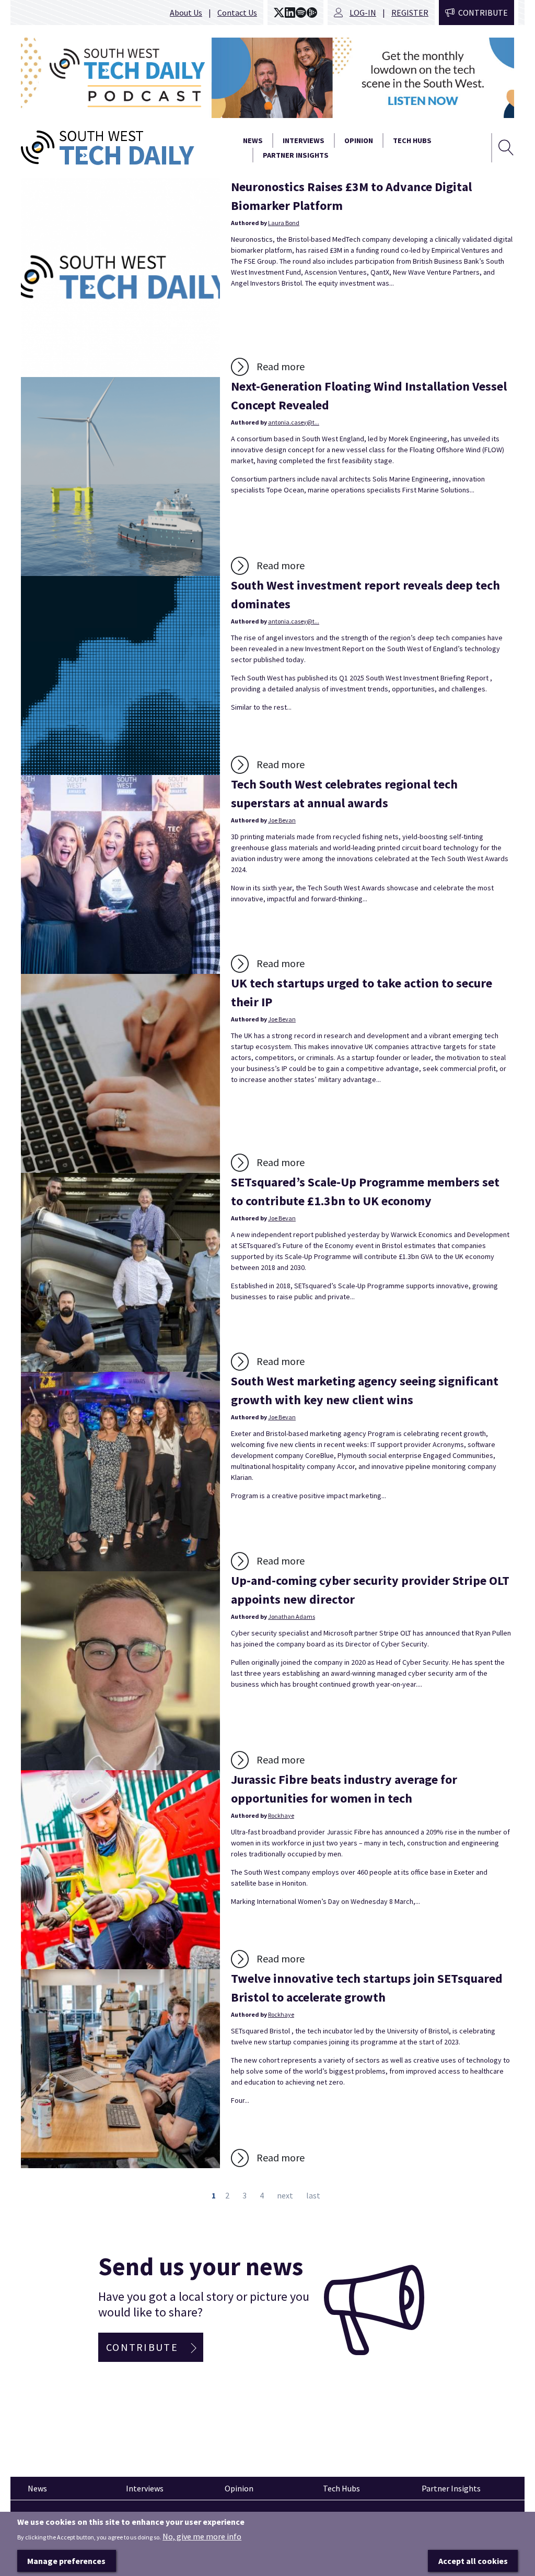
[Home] (121, 148)
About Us (186, 13)
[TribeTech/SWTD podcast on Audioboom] (312, 13)
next (285, 2195)
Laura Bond (284, 223)
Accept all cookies (473, 2561)
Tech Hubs (412, 140)
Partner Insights (296, 155)
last (313, 2195)
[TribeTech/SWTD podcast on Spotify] (301, 13)
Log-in (363, 13)
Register (410, 13)
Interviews (304, 140)
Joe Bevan (282, 820)
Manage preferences (66, 2561)
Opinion (359, 140)
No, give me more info (202, 2536)
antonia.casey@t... (294, 422)
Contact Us (237, 13)
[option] (267, 78)
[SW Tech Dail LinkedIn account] (290, 13)
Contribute (483, 13)
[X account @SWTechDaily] (279, 13)
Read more (281, 366)
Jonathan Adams (292, 1616)
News (253, 140)
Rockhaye (281, 1815)
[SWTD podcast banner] (267, 78)
